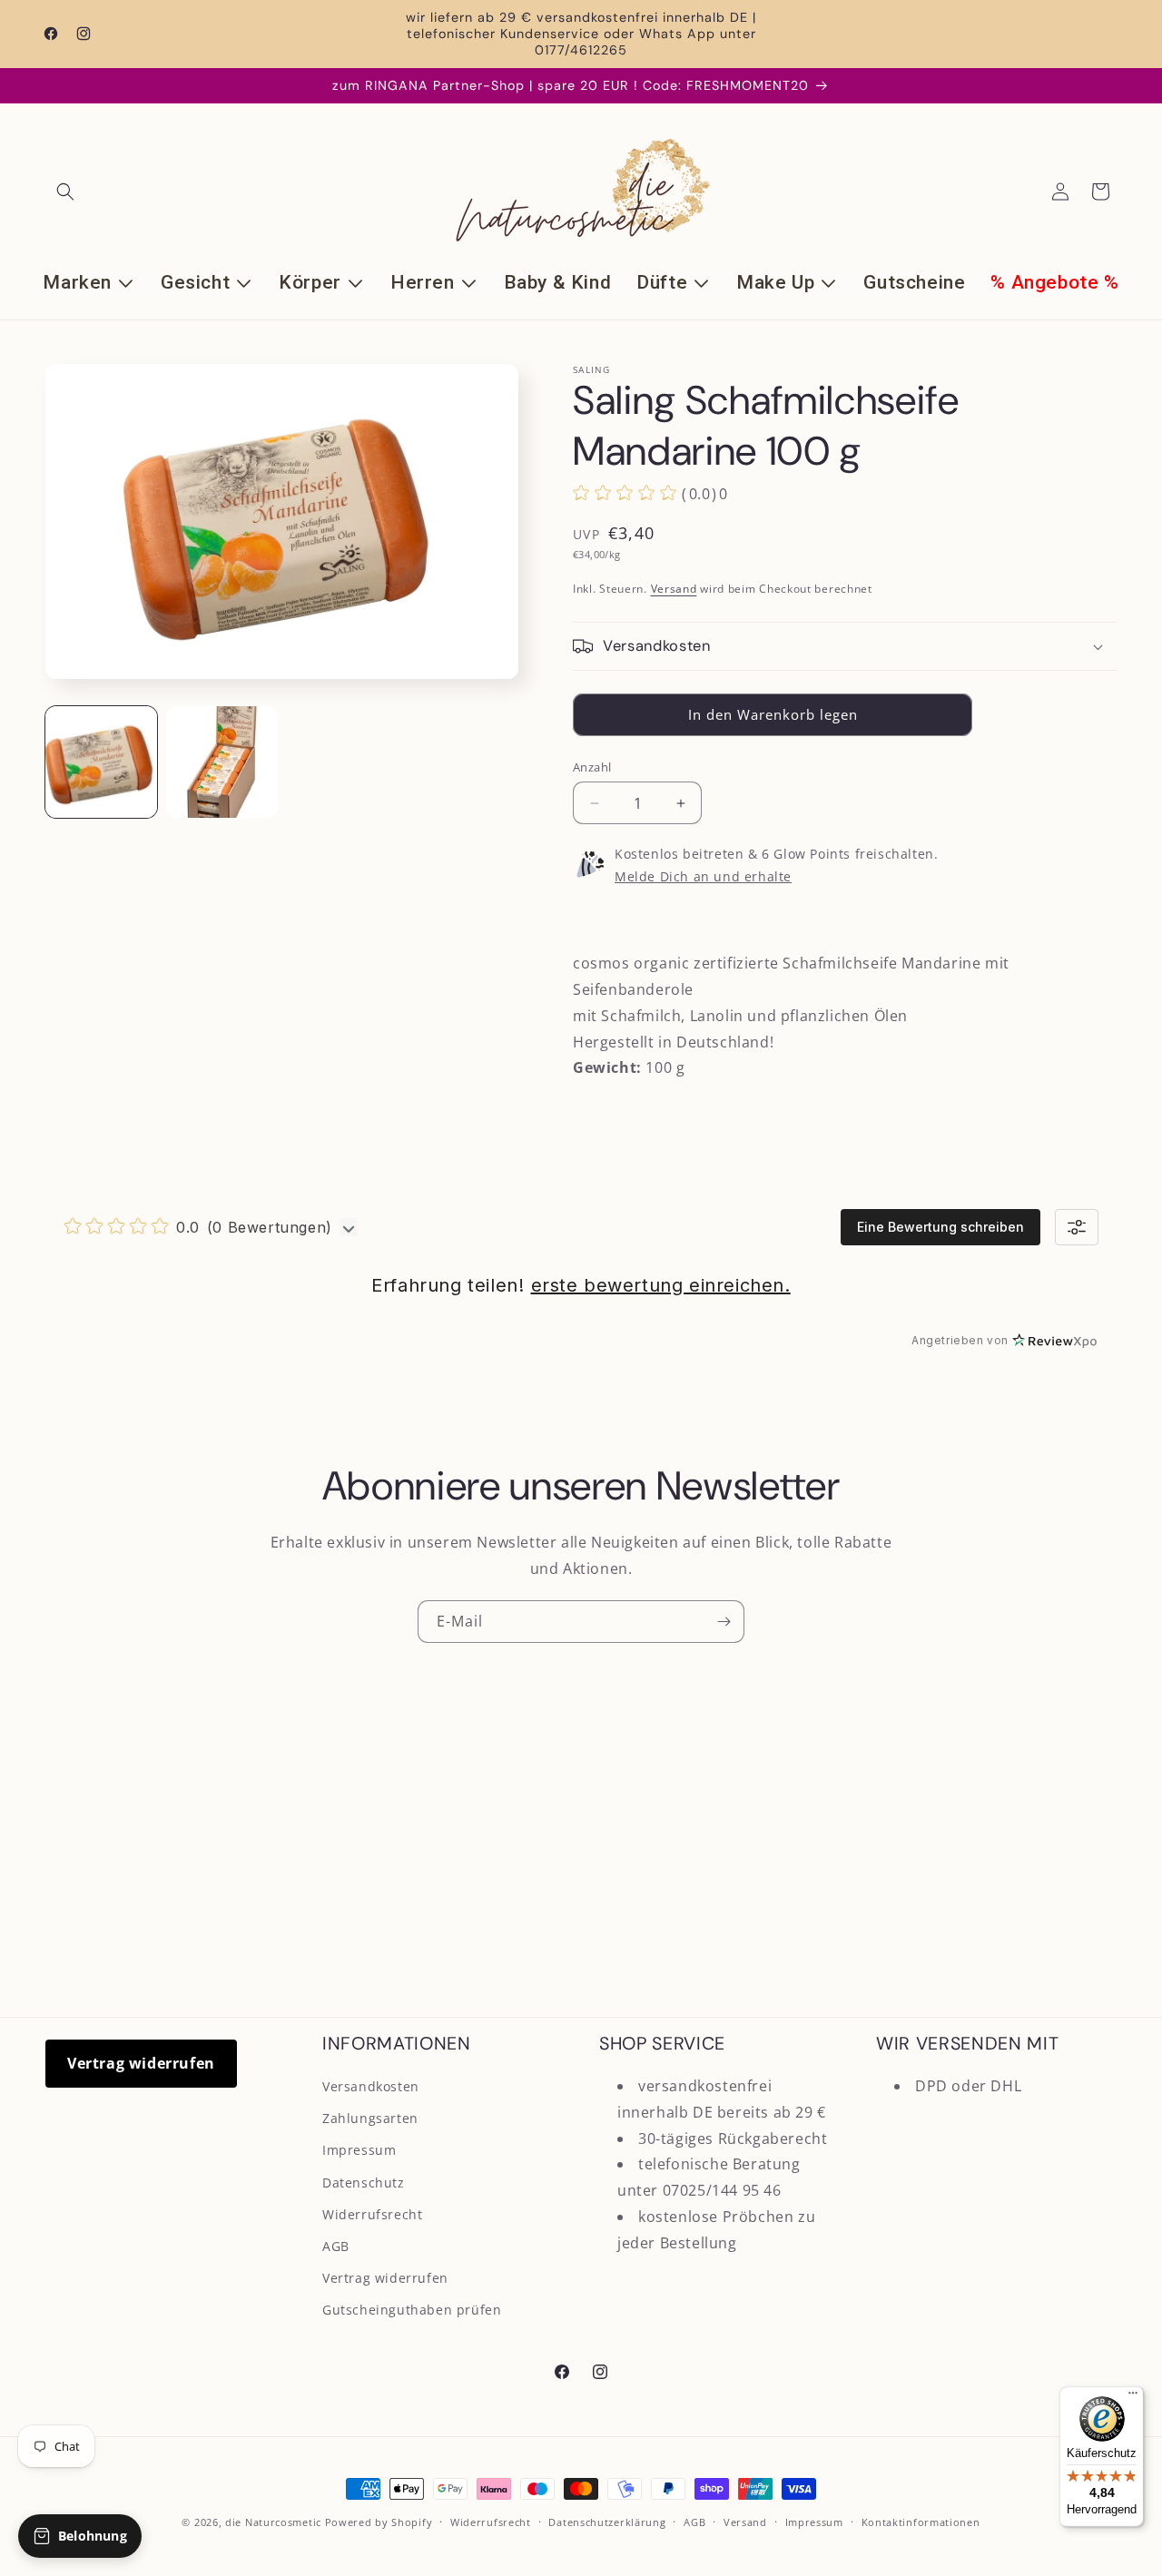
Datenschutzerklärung (607, 2522)
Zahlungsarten (370, 2118)
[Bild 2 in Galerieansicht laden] (222, 762)
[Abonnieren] (724, 1622)
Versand (674, 589)
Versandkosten (371, 2086)
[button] (65, 192)
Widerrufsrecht (372, 2214)
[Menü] (1133, 2397)
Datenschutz (364, 2183)
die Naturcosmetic (273, 2522)
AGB (336, 2246)
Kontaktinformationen (921, 2522)
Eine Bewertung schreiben (940, 1227)
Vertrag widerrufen (141, 2063)
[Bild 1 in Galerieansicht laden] (101, 762)
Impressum (359, 2150)
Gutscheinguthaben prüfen (412, 2310)
